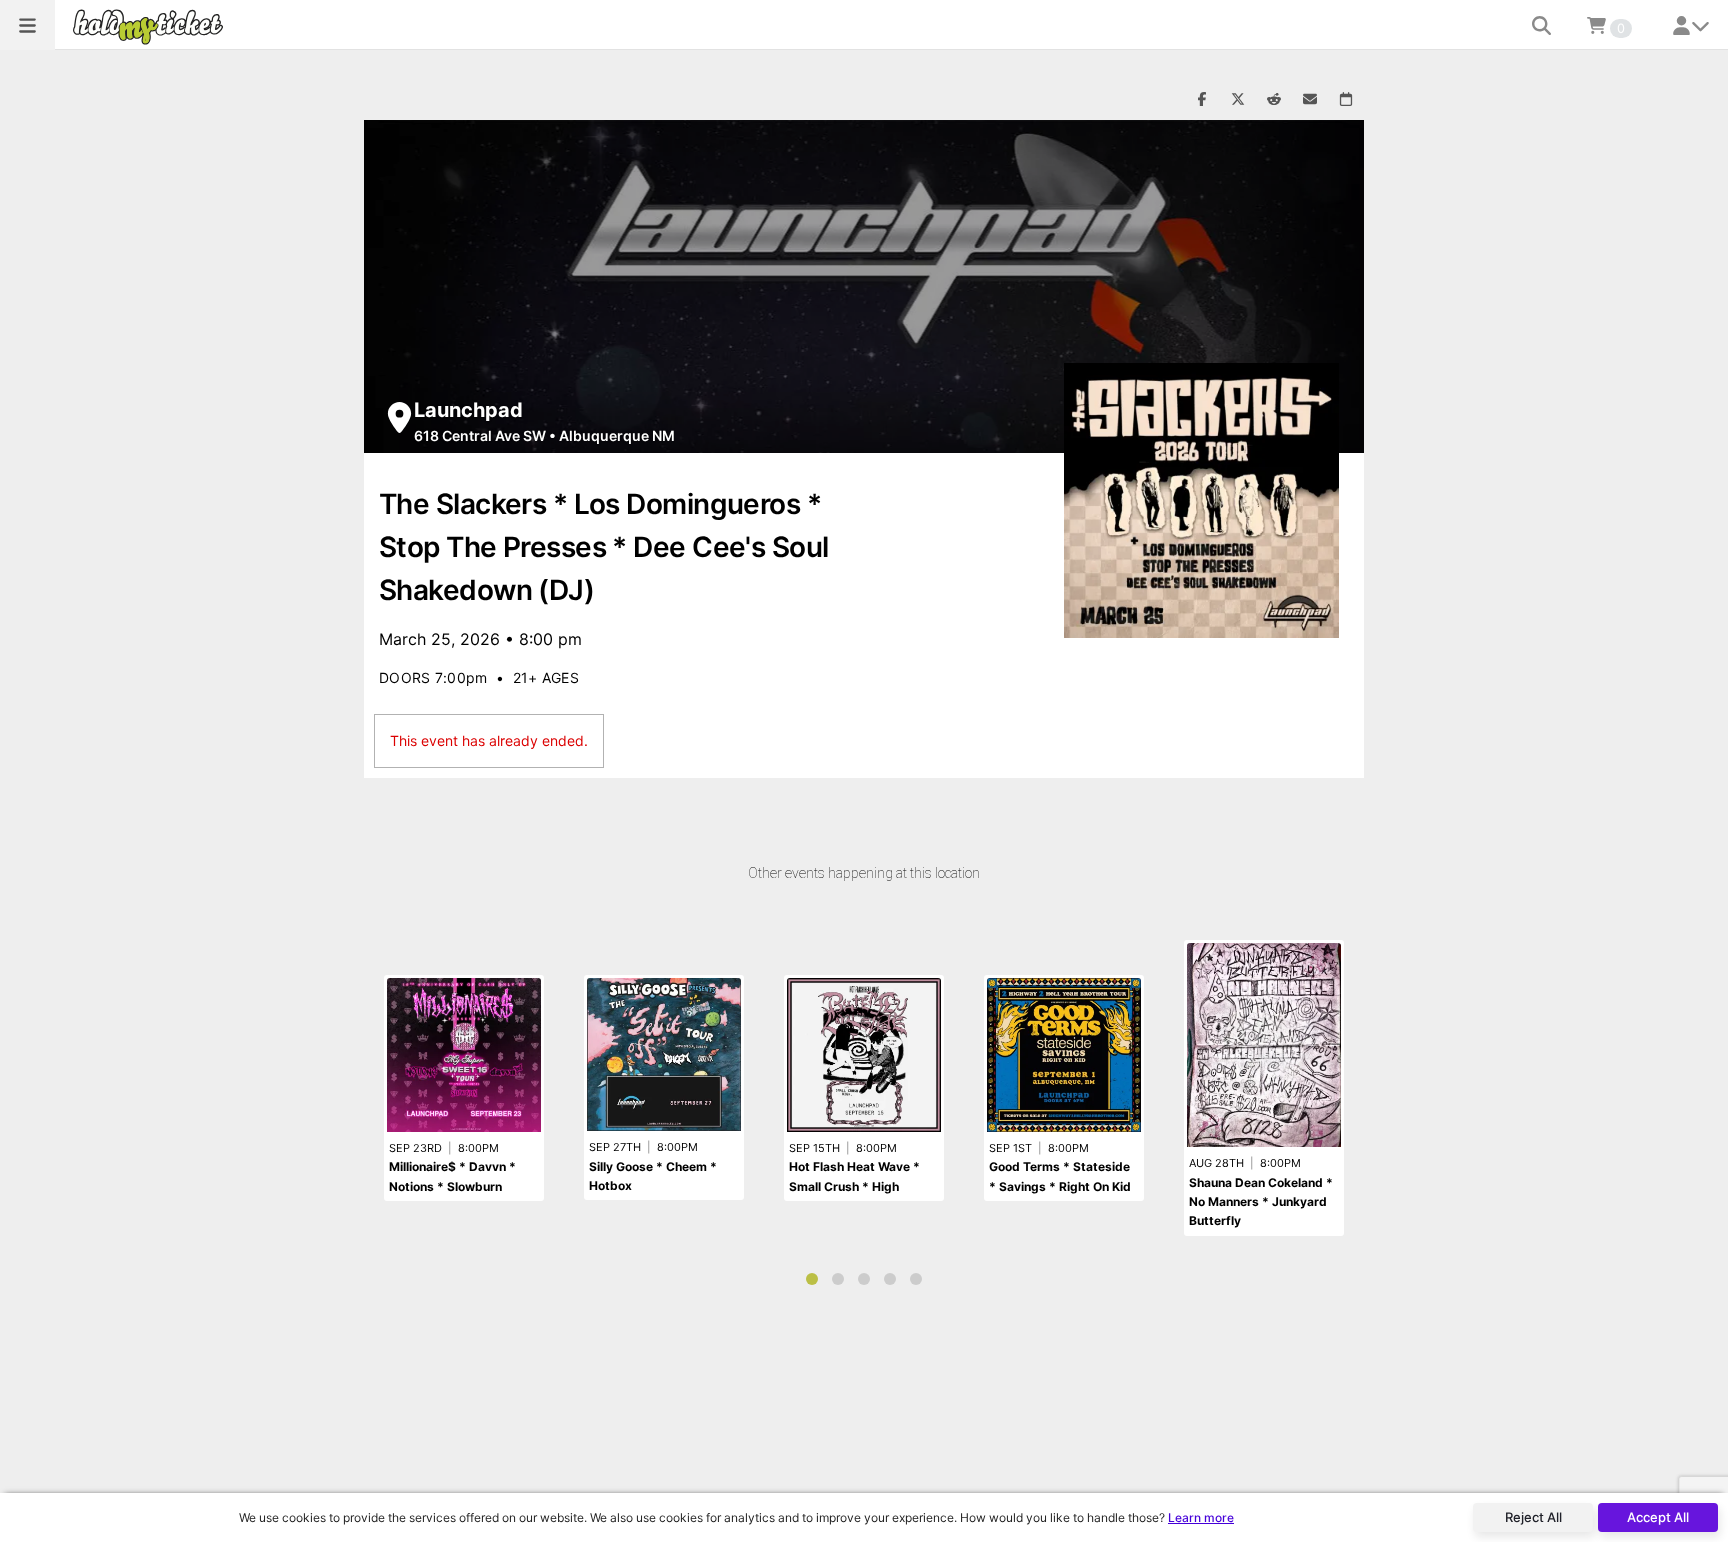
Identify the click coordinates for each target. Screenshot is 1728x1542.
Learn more (1201, 1517)
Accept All (1658, 1517)
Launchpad (468, 410)
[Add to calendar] (1346, 100)
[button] (27, 25)
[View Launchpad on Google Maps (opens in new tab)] (399, 417)
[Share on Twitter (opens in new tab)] (1238, 100)
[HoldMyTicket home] (152, 26)
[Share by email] (1310, 100)
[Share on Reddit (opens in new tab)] (1274, 100)
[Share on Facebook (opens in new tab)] (1202, 100)
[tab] (812, 1279)
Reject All (1533, 1517)
